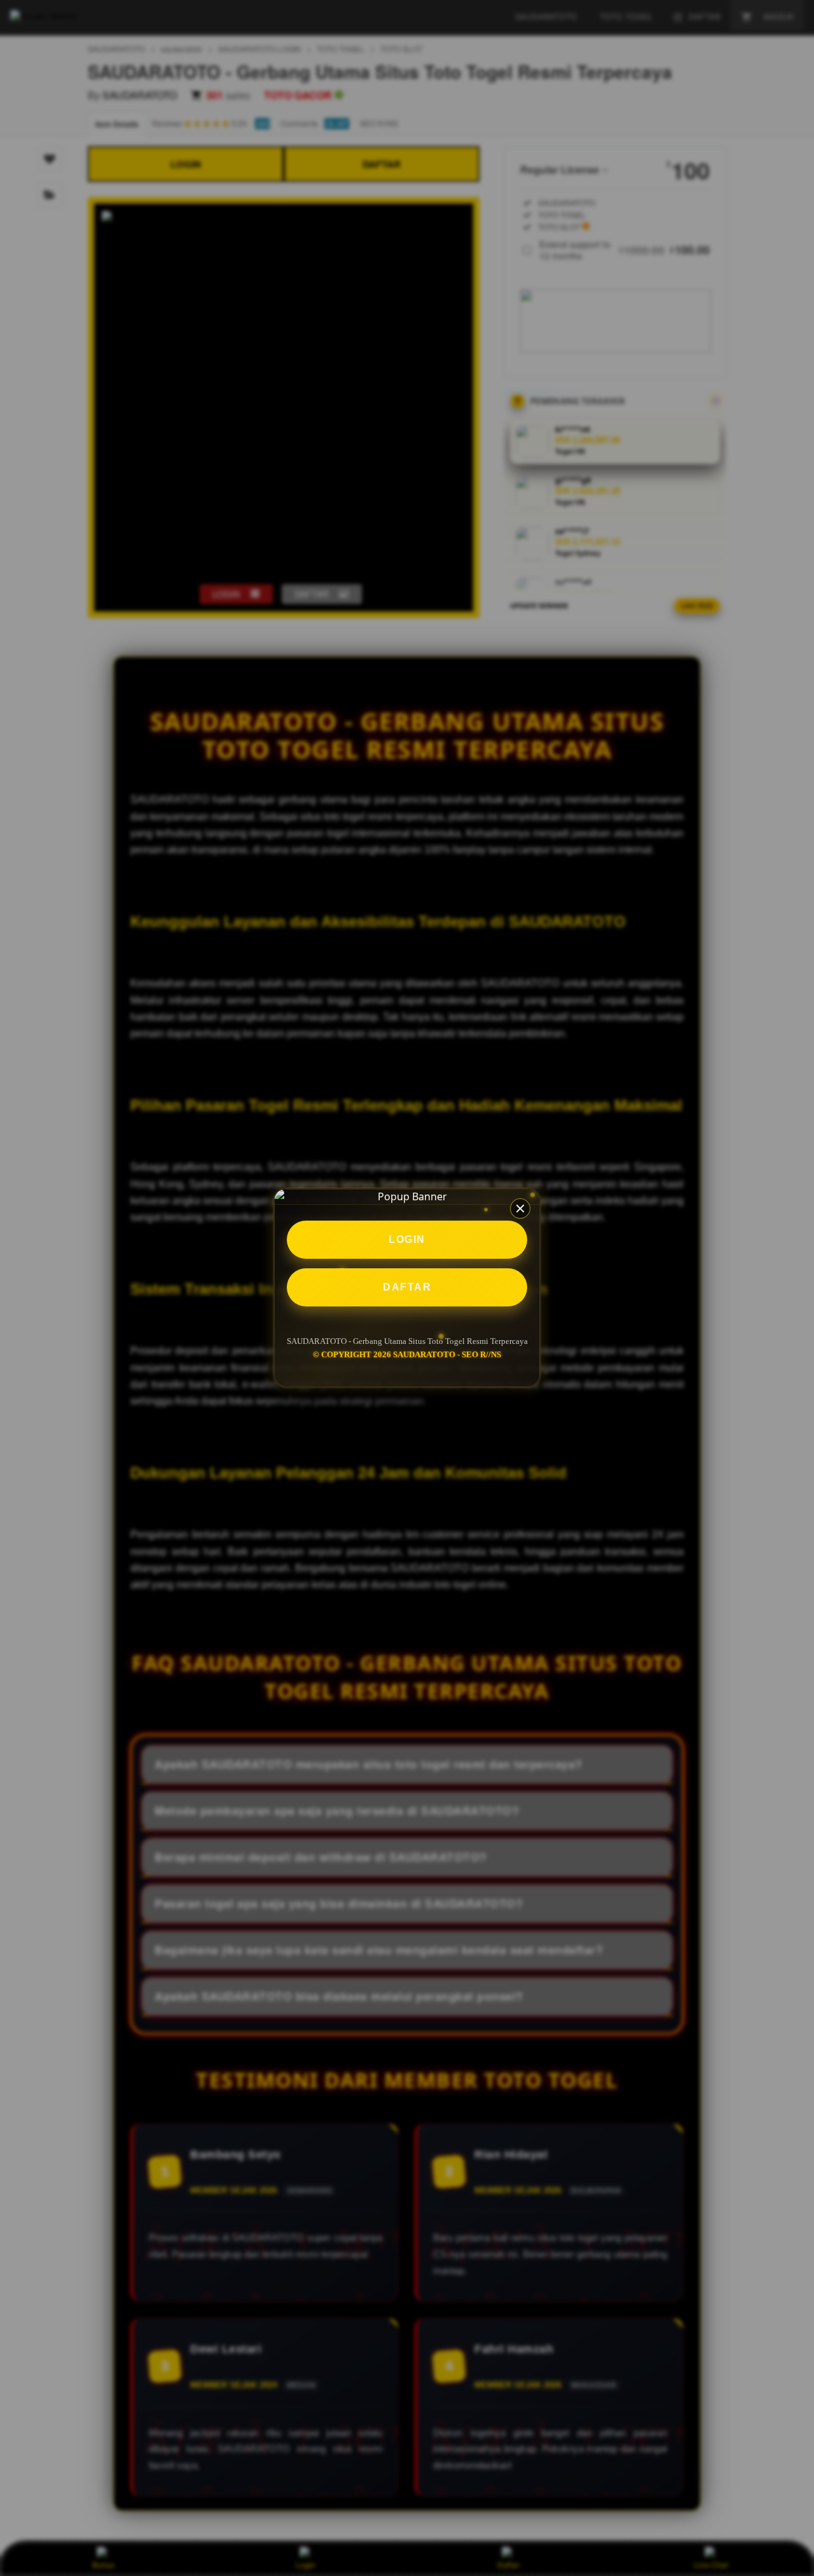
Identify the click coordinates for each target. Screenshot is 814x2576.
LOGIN (407, 1239)
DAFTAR (407, 1287)
